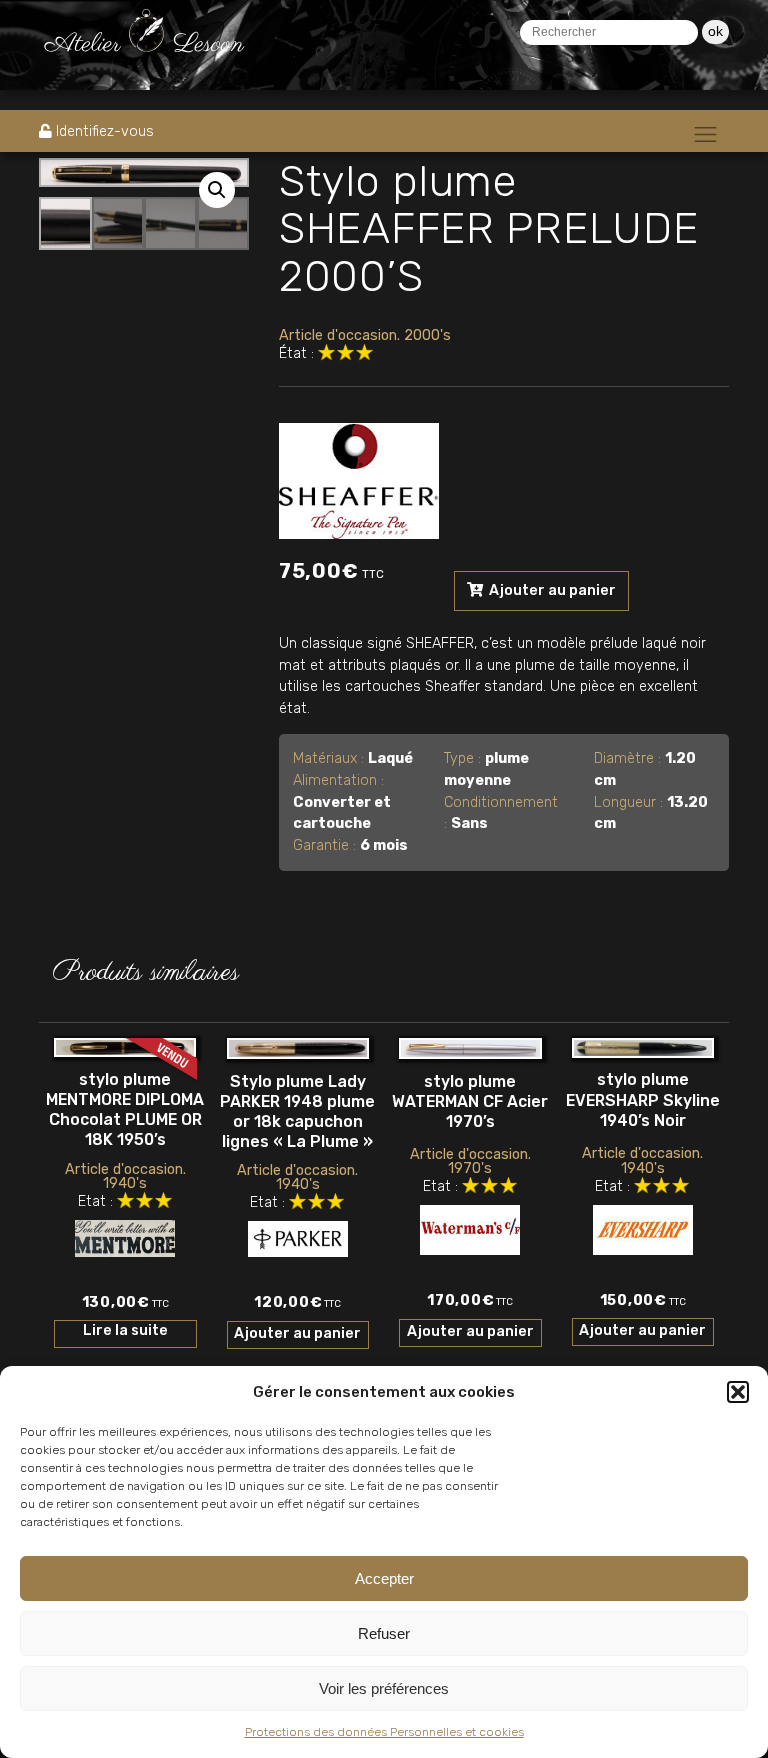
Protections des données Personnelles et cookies (384, 1732)
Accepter (384, 1578)
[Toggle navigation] (705, 134)
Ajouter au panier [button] (297, 1333)
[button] (738, 1392)
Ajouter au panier (551, 590)
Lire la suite (125, 1330)
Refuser (384, 1633)
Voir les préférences (384, 1688)
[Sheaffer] (359, 477)
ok (715, 31)
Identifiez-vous (105, 131)
